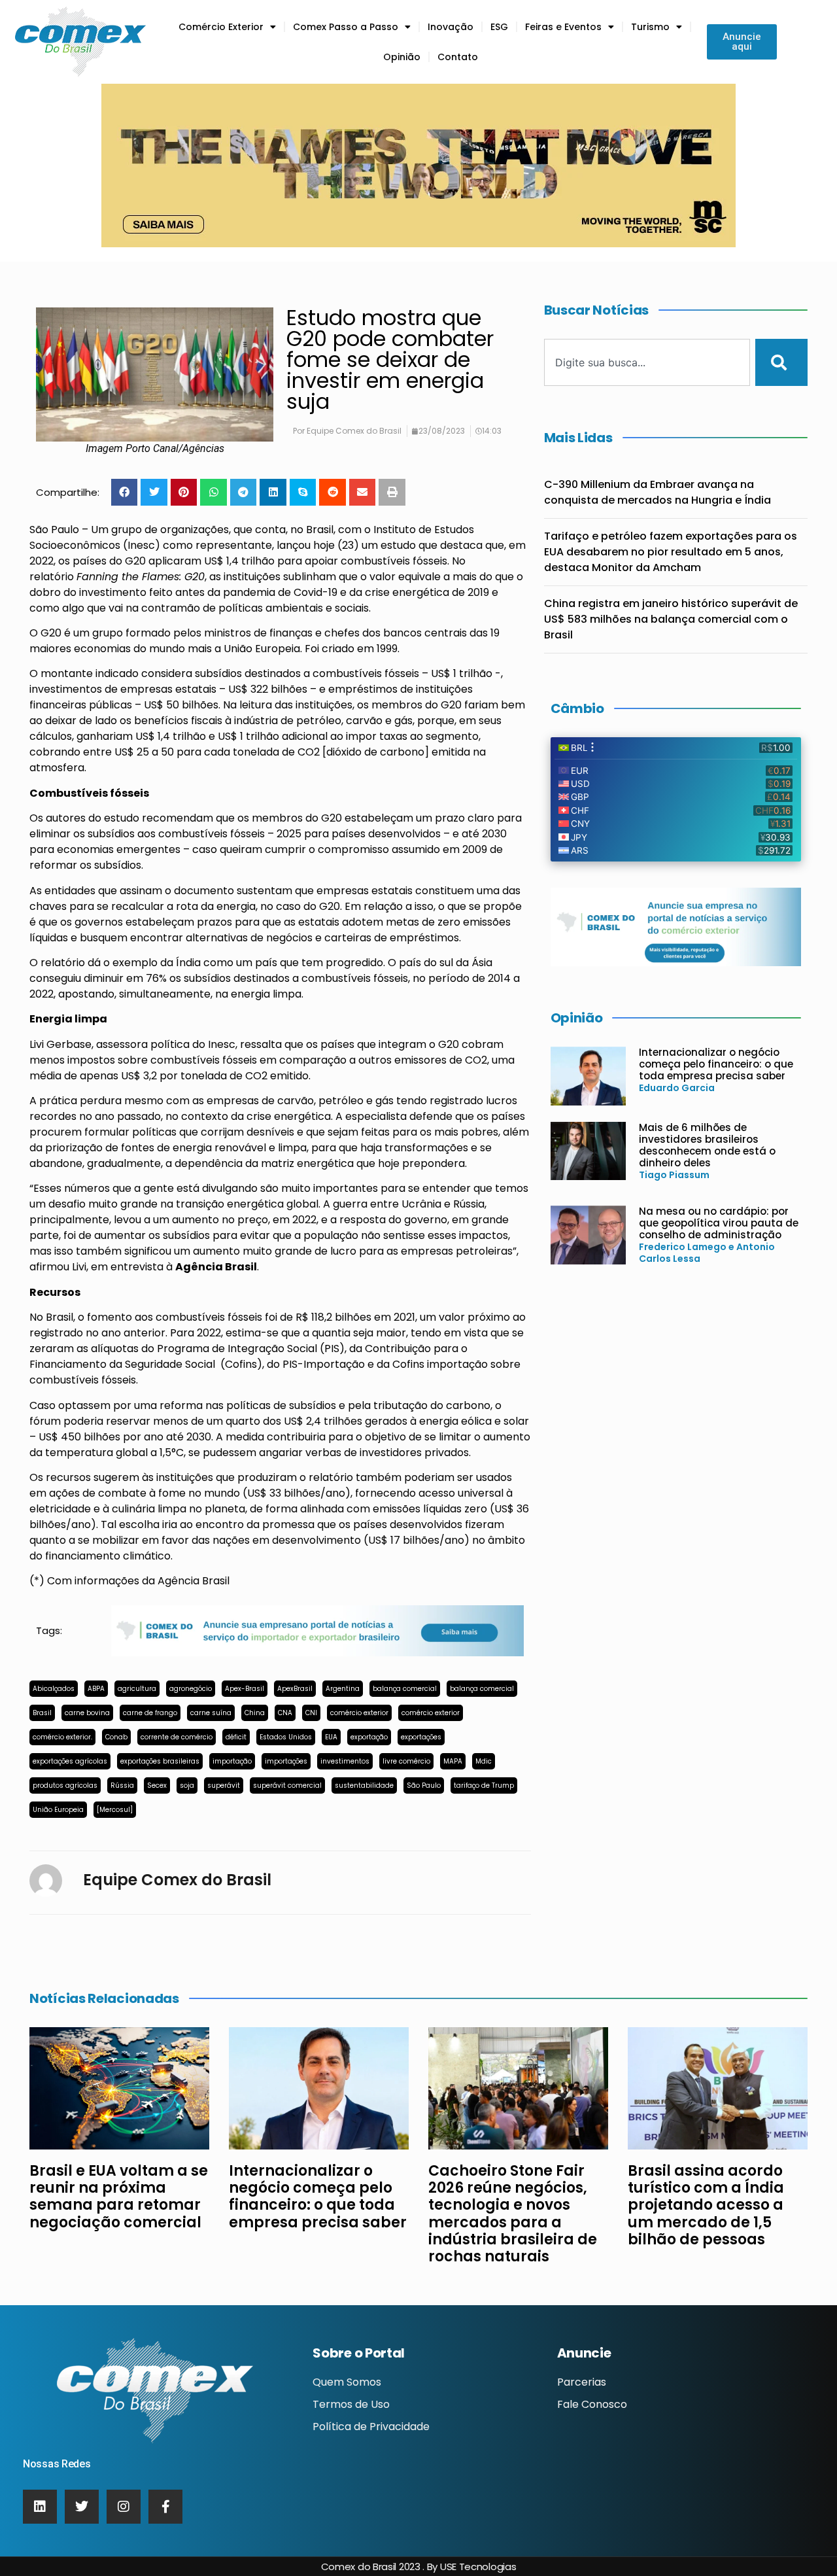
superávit (224, 1785)
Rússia (122, 1785)
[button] (125, 492)
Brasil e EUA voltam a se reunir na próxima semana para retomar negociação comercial (119, 2197)
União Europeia (58, 1810)
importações (286, 1761)
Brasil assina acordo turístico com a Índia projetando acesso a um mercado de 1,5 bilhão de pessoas (706, 2205)
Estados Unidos (286, 1737)
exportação (369, 1737)
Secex (157, 1785)
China (255, 1713)
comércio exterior (359, 1713)
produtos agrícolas (65, 1785)
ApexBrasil (295, 1689)
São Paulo (424, 1785)
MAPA (453, 1761)
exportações (421, 1737)
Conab (116, 1737)
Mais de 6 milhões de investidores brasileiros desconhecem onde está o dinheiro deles (707, 1145)
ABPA (96, 1689)
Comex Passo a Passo (346, 27)
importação (232, 1761)
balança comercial (405, 1689)
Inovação (451, 27)
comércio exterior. (62, 1737)
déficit (236, 1737)
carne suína (211, 1713)
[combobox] (647, 362)
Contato (458, 57)
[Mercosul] (115, 1810)
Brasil (42, 1713)
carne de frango (150, 1713)
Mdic (484, 1761)
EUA (331, 1737)
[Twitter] (82, 2507)
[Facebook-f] (165, 2507)
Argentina (343, 1689)
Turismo (650, 27)
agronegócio (191, 1689)
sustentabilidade (364, 1785)
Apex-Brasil (245, 1689)
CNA (285, 1713)
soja (187, 1785)
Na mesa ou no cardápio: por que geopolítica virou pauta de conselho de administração (719, 1223)
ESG (499, 27)
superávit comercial (287, 1785)
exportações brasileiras (160, 1761)
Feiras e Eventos (563, 27)
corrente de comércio (177, 1737)
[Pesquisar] (781, 362)
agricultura (137, 1689)
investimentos (345, 1761)
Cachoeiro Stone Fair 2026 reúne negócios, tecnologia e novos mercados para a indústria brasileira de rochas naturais (513, 2214)
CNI (311, 1713)
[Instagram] (124, 2507)
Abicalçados (54, 1689)
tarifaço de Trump (484, 1785)
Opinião (402, 57)
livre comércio (406, 1761)
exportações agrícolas (70, 1761)
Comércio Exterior (221, 27)
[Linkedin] (40, 2507)
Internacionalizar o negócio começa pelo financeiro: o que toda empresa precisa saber (716, 1064)
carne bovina (87, 1713)
